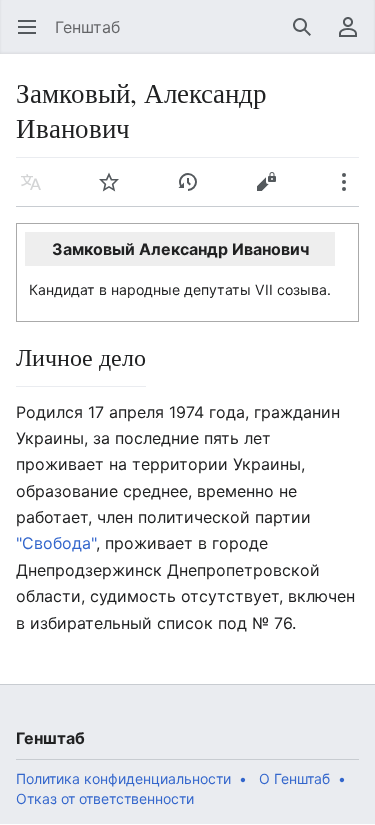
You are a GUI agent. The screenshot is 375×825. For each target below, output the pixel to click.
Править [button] (272, 192)
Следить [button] (115, 192)
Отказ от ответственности (105, 798)
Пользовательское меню (354, 37)
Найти (308, 37)
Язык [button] (37, 192)
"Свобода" (56, 543)
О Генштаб (294, 778)
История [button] (194, 192)
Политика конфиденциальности (123, 778)
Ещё (350, 192)
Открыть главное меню (33, 37)
